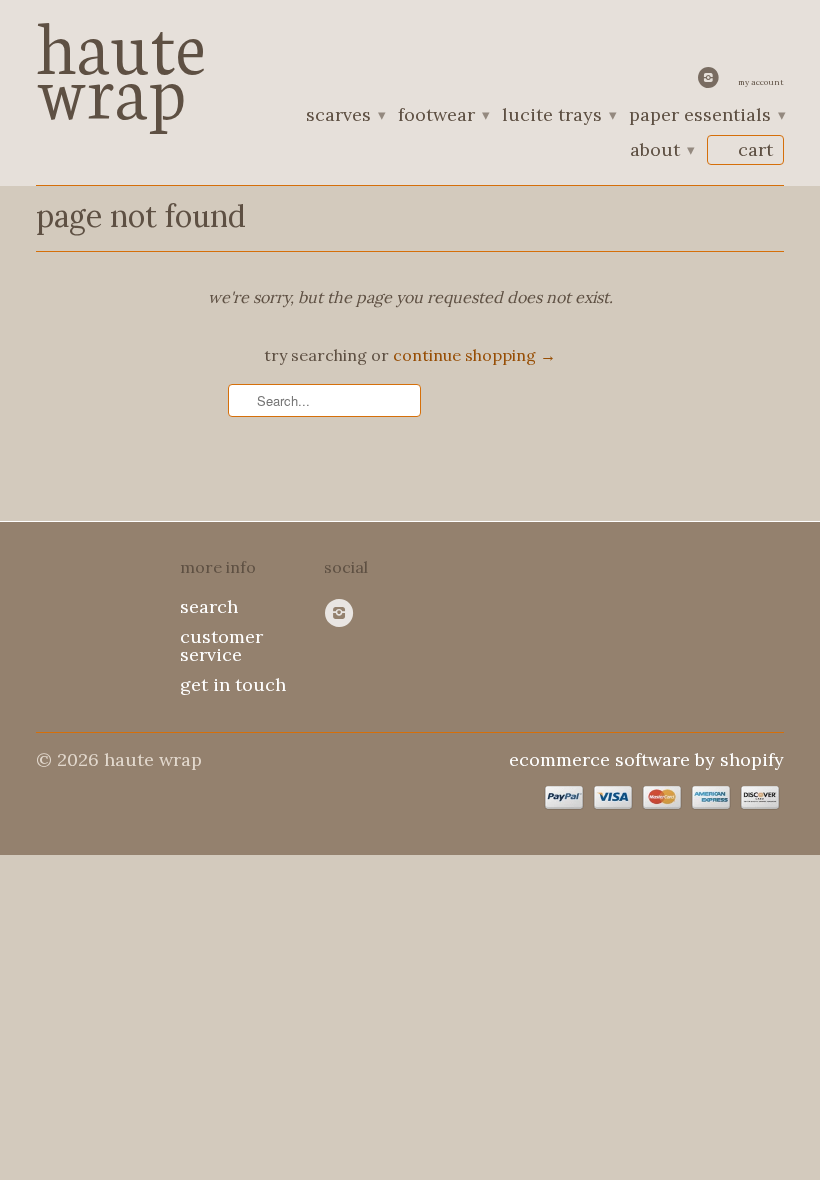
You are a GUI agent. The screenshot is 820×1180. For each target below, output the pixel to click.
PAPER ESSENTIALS (706, 116)
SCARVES (345, 116)
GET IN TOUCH (233, 684)
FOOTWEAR (443, 116)
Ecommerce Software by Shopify (646, 759)
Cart (755, 149)
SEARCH (209, 606)
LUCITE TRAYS (558, 116)
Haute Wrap (121, 62)
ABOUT (661, 151)
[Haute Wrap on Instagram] (711, 82)
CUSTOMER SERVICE (221, 645)
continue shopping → (474, 355)
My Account (761, 82)
